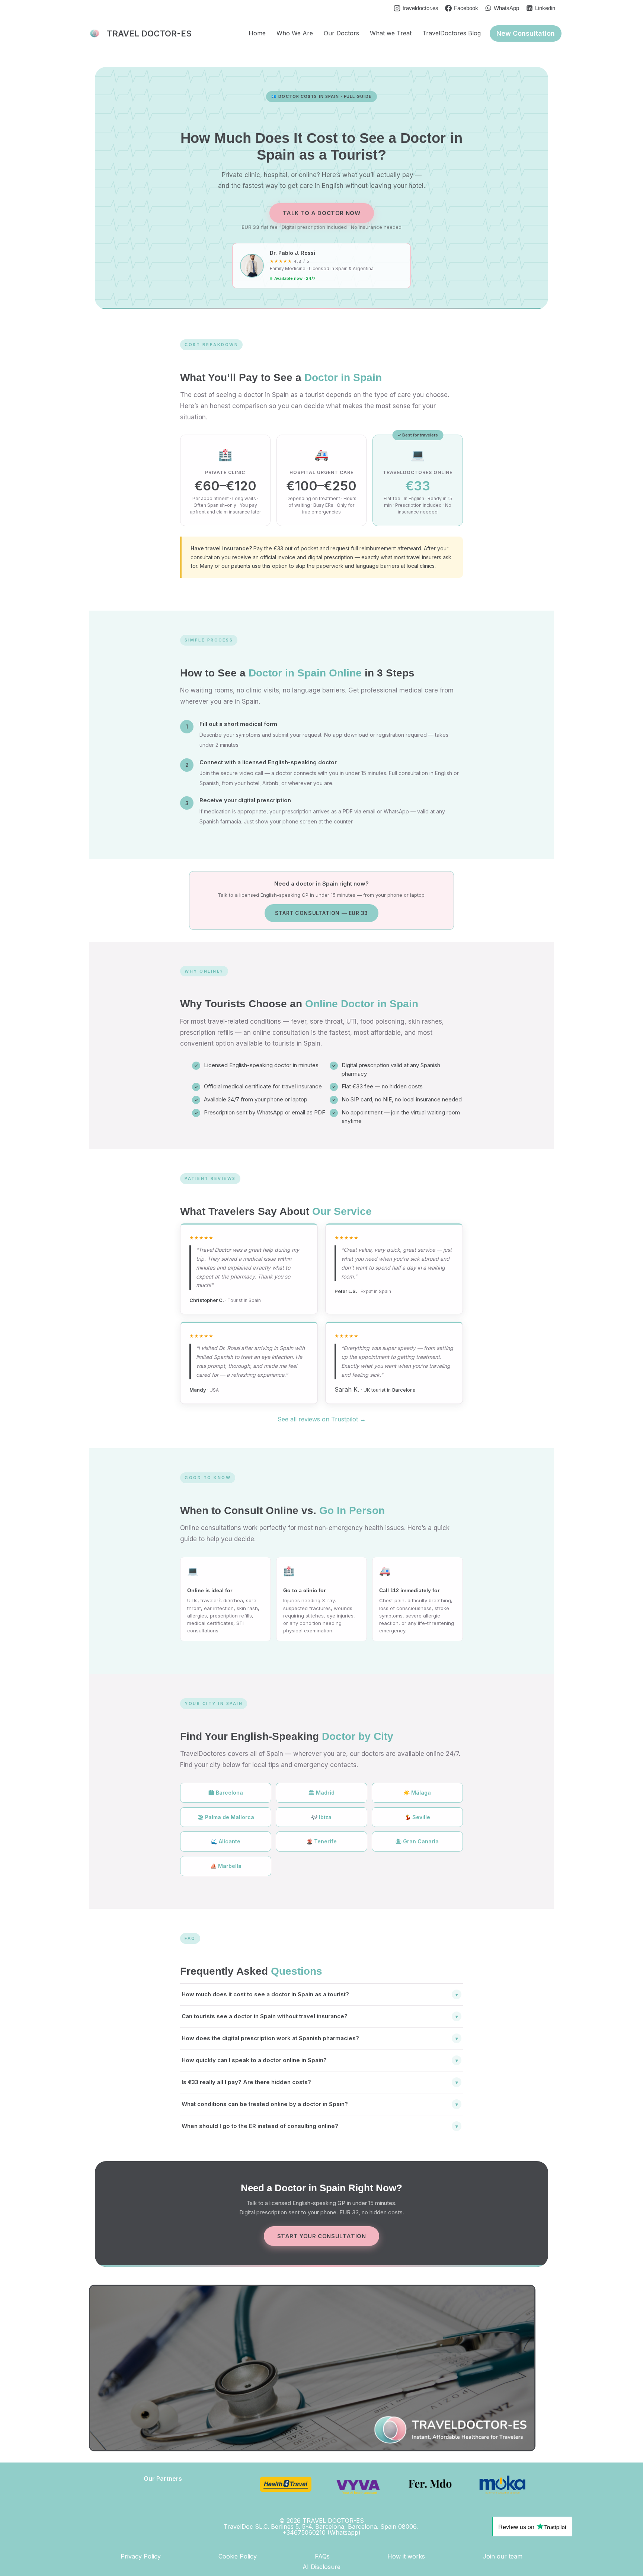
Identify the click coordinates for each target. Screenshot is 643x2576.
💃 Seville (417, 1817)
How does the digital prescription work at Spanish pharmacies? (320, 2038)
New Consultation (526, 33)
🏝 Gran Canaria (417, 1841)
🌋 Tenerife (321, 1841)
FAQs (322, 2556)
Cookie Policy (238, 2556)
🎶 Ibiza (321, 1817)
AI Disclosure (321, 2567)
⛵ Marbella (226, 1866)
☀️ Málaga (417, 1793)
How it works (406, 2556)
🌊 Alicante (226, 1841)
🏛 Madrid (321, 1793)
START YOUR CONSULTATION (322, 2236)
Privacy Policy (141, 2556)
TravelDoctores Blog (452, 33)
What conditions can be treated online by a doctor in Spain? (320, 2104)
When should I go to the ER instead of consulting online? (320, 2126)
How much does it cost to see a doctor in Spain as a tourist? (320, 1994)
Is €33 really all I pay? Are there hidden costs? (320, 2082)
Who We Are (295, 33)
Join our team (503, 2556)
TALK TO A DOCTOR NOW (322, 213)
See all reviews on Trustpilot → (322, 1419)
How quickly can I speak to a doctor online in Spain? (320, 2060)
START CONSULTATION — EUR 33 (321, 913)
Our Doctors (341, 33)
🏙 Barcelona (226, 1793)
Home (257, 33)
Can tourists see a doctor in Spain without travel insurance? (320, 2016)
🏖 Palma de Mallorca (226, 1817)
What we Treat (391, 33)
